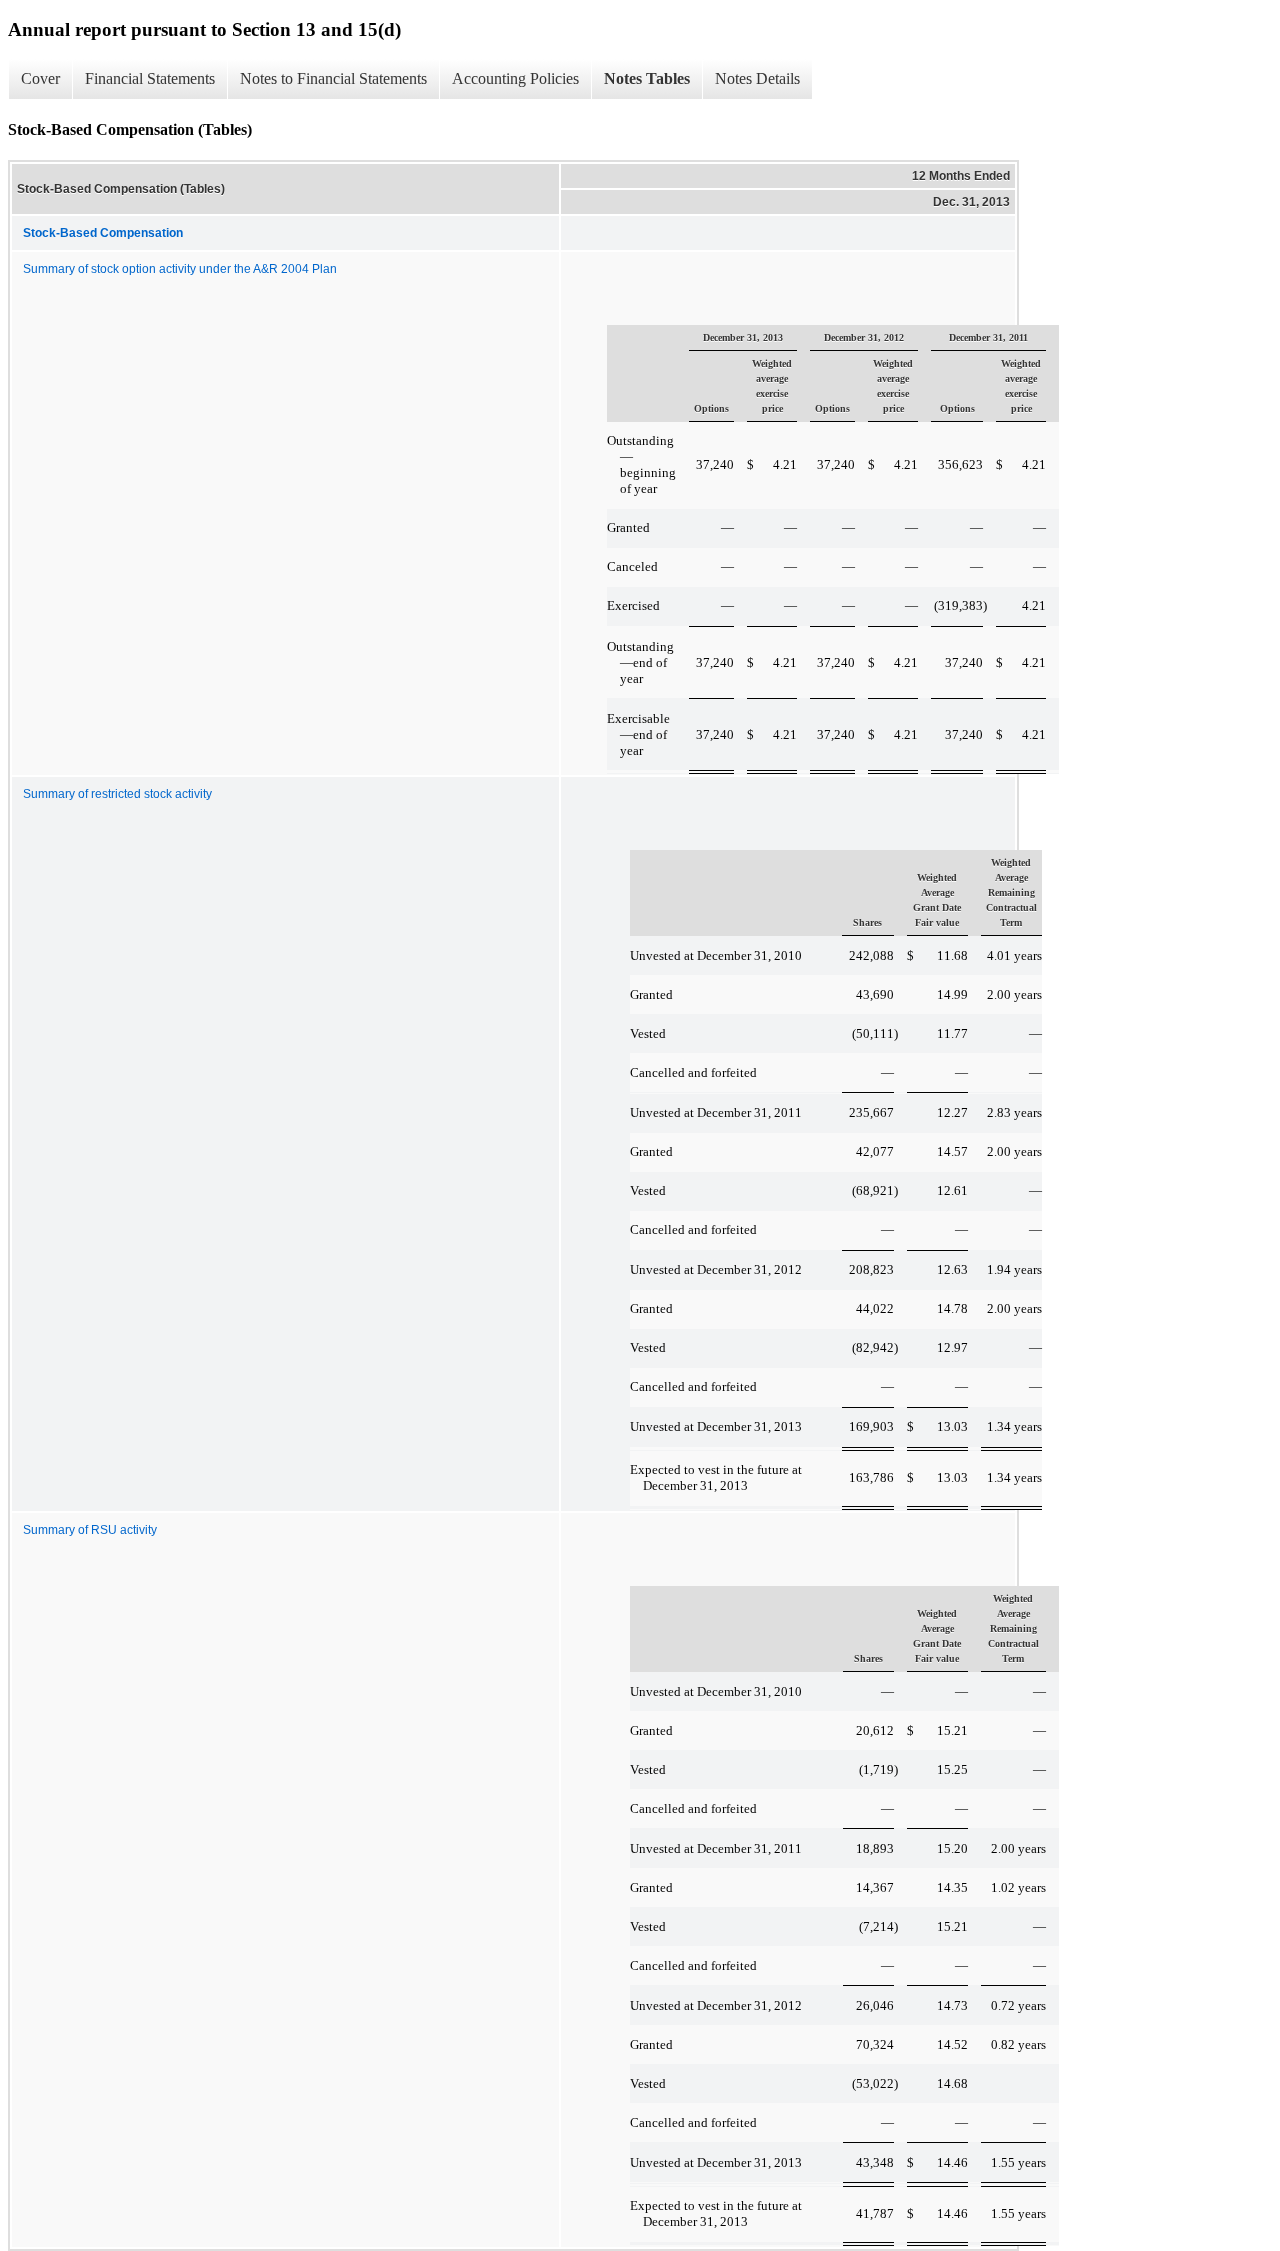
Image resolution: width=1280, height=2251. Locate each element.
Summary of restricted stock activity (117, 794)
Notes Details (757, 78)
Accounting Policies (515, 78)
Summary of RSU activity (90, 1530)
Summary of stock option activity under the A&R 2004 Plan (180, 269)
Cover (40, 78)
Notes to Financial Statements (333, 78)
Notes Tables (647, 78)
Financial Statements (150, 78)
